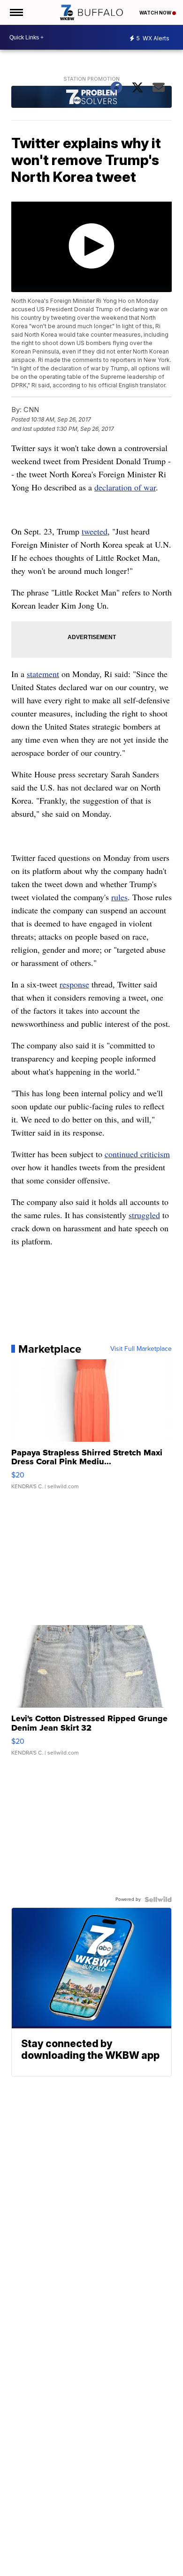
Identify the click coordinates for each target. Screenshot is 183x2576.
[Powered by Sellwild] (158, 1899)
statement (43, 674)
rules (119, 897)
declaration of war (125, 487)
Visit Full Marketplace (141, 1349)
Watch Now (156, 13)
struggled (144, 1215)
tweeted (95, 531)
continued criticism (137, 1154)
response (74, 984)
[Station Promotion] (91, 98)
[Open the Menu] (16, 12)
